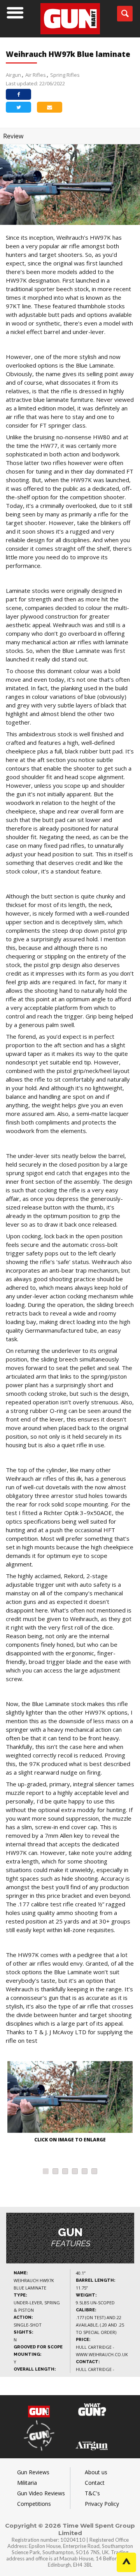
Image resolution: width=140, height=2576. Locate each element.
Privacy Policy (102, 2504)
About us (96, 2472)
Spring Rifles (65, 75)
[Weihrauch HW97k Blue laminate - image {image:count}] (70, 2098)
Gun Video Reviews (41, 2493)
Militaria (27, 2483)
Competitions (34, 2504)
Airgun (13, 75)
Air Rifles (36, 75)
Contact (95, 2483)
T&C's (92, 2493)
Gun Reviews (33, 2472)
